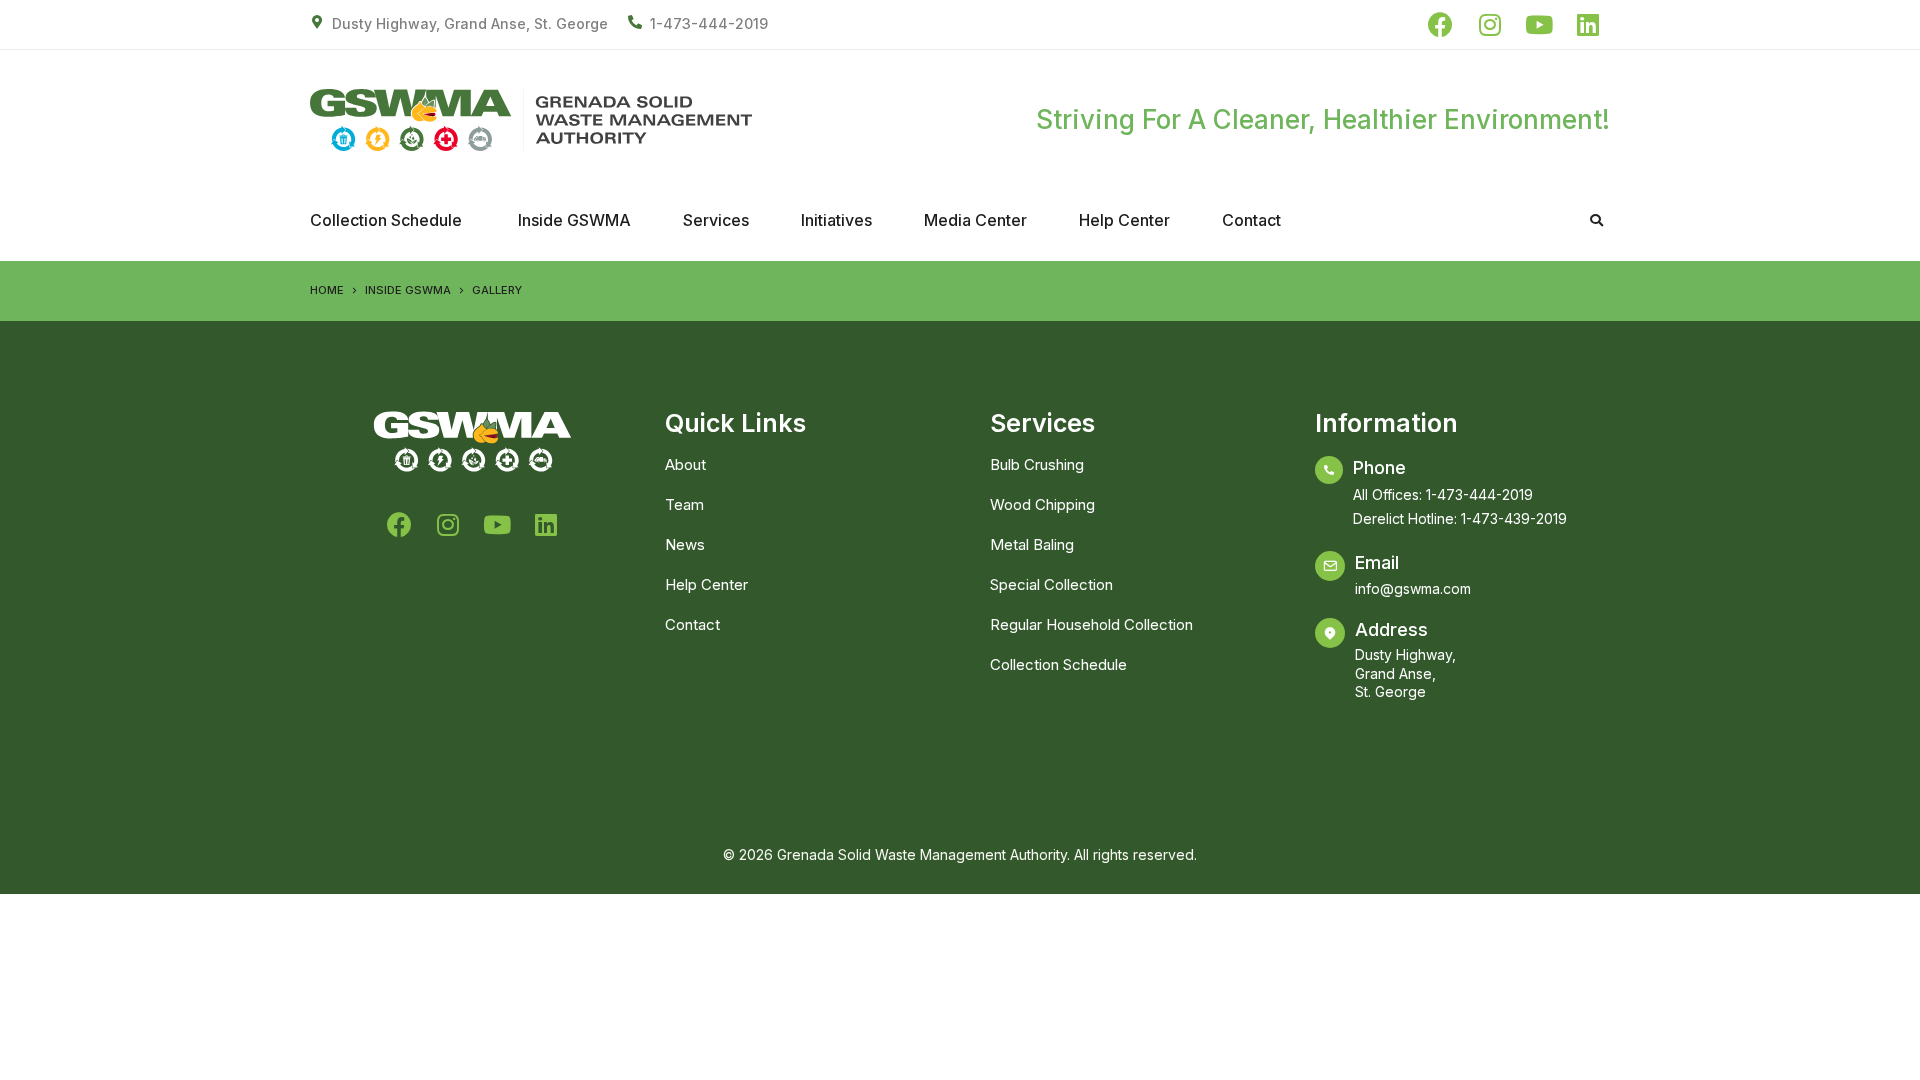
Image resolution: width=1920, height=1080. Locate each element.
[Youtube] (1538, 24)
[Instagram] (1489, 24)
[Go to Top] (1890, 1050)
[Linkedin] (1587, 24)
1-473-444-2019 (709, 23)
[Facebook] (1440, 24)
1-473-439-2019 (1514, 518)
